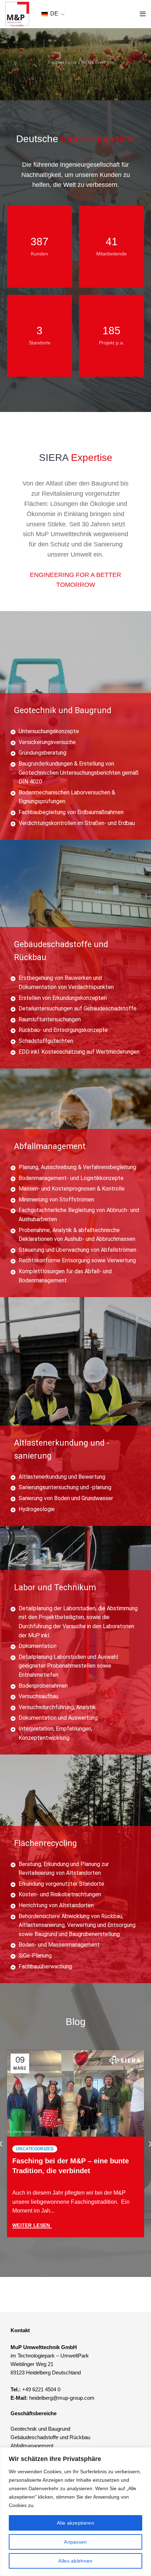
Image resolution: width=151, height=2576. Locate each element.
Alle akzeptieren (75, 2523)
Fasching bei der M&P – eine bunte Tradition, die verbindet (71, 2166)
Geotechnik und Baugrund (40, 2429)
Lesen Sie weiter (32, 2226)
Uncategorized (35, 2149)
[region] (75, 2512)
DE (54, 14)
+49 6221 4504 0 (41, 2389)
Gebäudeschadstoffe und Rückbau (50, 2437)
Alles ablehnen (75, 2561)
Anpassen (75, 2542)
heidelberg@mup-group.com (62, 2398)
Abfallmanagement (32, 2446)
